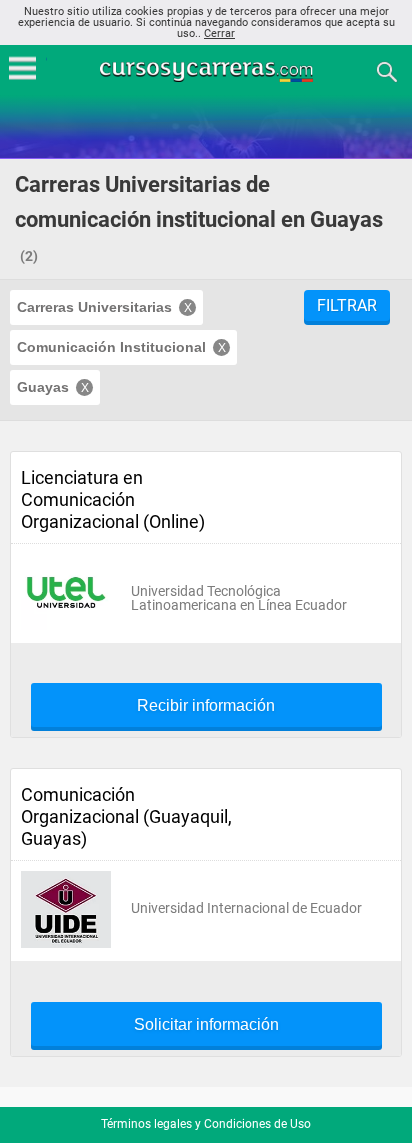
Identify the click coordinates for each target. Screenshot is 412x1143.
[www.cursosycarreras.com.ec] (208, 70)
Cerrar (219, 33)
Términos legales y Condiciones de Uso (206, 1124)
